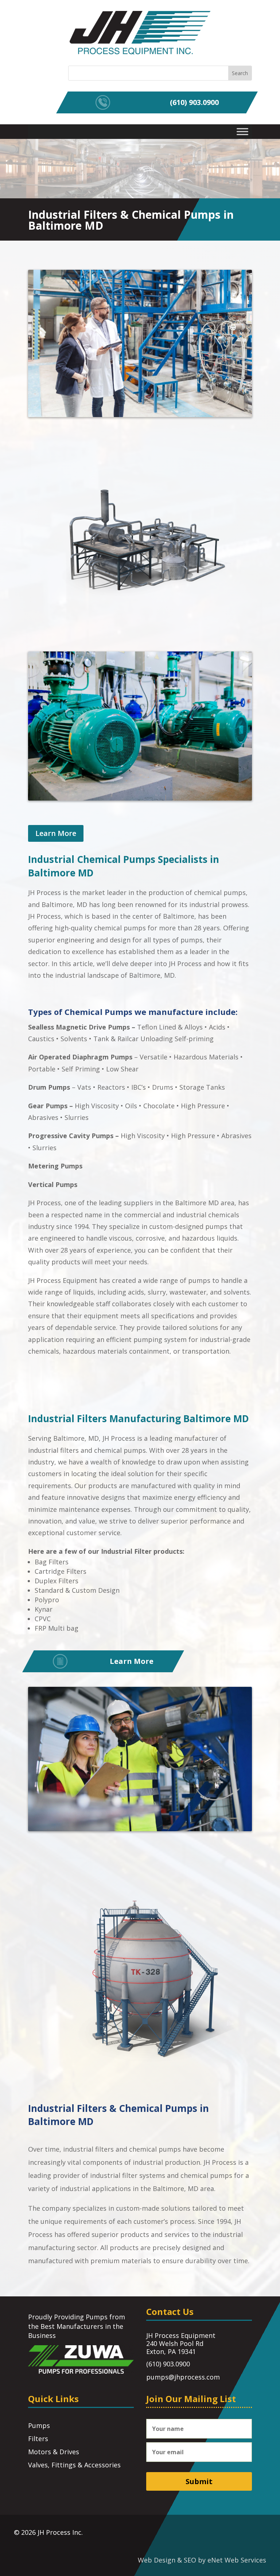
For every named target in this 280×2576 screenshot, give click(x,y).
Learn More (56, 833)
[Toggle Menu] (242, 131)
